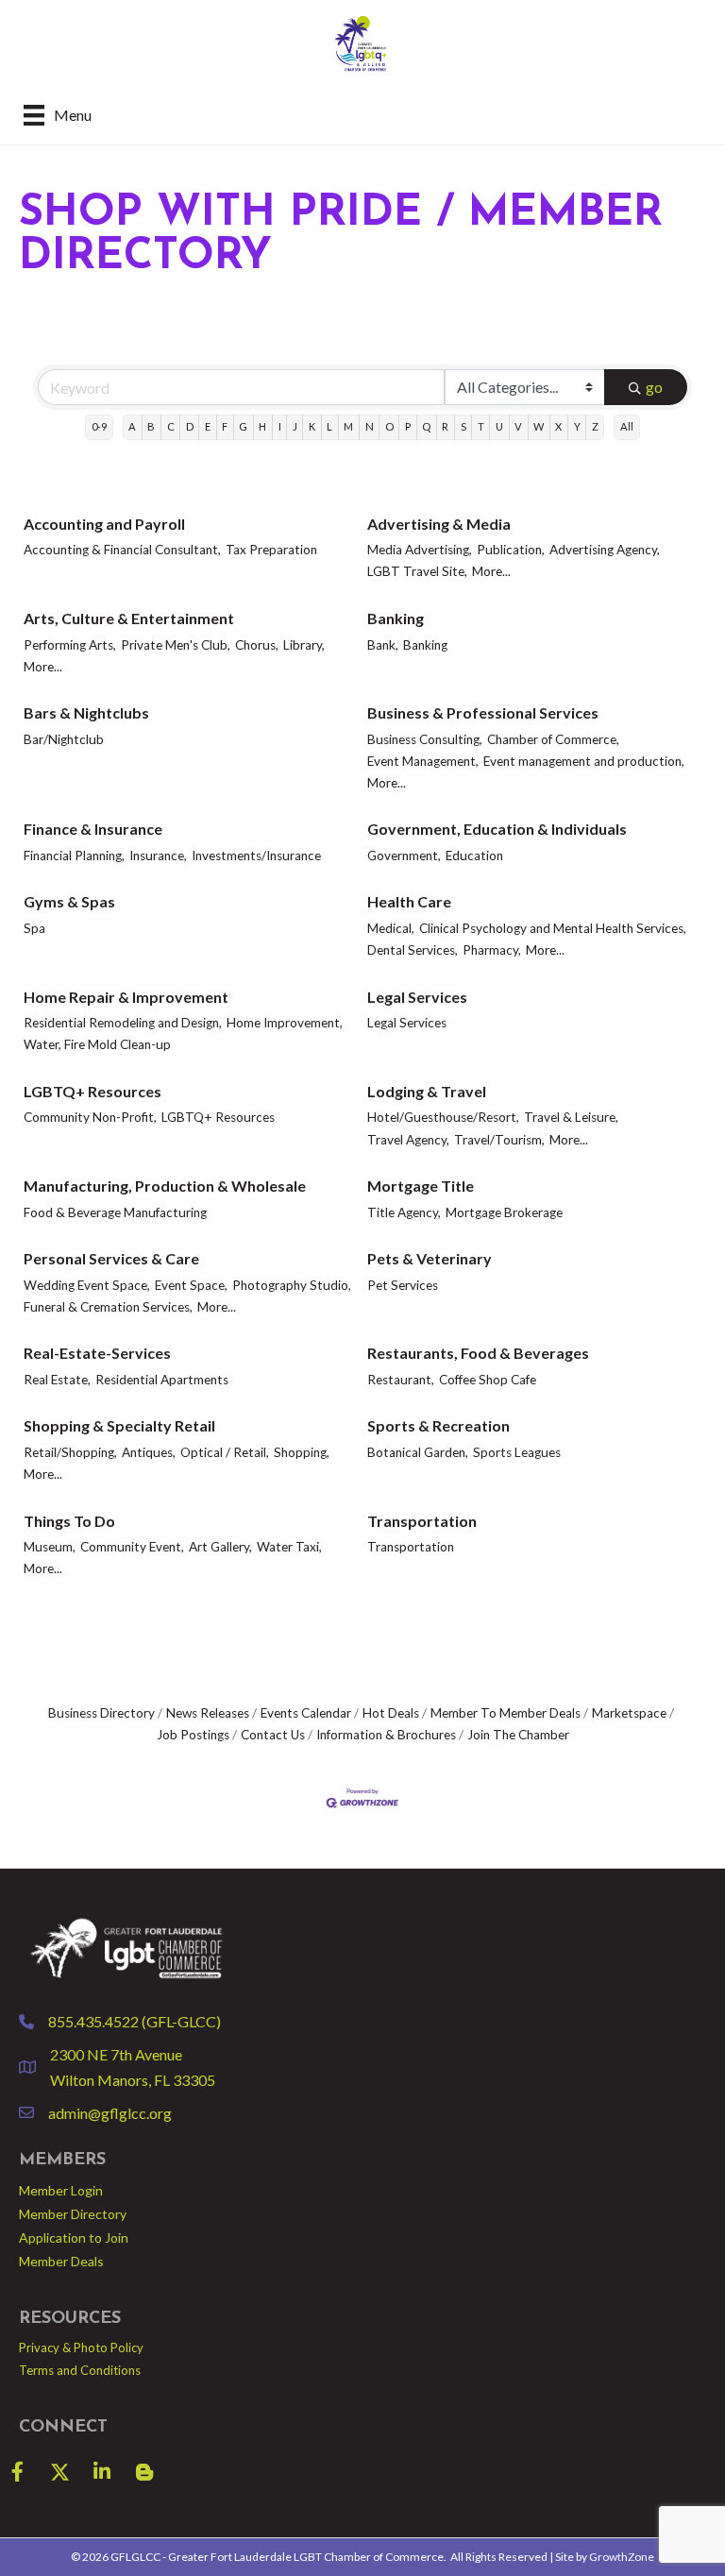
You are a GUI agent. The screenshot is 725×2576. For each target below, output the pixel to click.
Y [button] (577, 426)
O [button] (389, 426)
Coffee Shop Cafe (488, 1380)
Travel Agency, (408, 1140)
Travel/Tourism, (499, 1140)
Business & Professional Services (483, 712)
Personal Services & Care (111, 1258)
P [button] (408, 426)
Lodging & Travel (427, 1091)
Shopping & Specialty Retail (119, 1425)
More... (491, 571)
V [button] (518, 426)
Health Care (409, 901)
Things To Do (69, 1521)
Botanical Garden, (418, 1452)
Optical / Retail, (225, 1452)
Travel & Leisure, (571, 1117)
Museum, (50, 1547)
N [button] (370, 426)
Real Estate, (57, 1380)
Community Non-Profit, (90, 1117)
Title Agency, (404, 1212)
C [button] (171, 426)
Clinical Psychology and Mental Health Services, (553, 928)
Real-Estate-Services (97, 1353)
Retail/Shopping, (70, 1452)
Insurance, (158, 856)
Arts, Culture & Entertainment (129, 618)
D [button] (190, 426)
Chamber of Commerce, (553, 739)
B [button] (151, 426)
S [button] (464, 426)
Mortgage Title (421, 1186)
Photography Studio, (292, 1285)
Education (474, 856)
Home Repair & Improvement (126, 997)
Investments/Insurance (256, 856)
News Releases (208, 1713)
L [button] (329, 426)
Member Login (61, 2190)
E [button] (208, 426)
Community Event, (132, 1547)
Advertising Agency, (605, 550)
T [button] (481, 426)
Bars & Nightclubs (86, 712)
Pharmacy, (492, 950)
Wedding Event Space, (87, 1285)
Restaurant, (401, 1380)
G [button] (243, 426)
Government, (404, 856)
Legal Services (417, 997)
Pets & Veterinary (430, 1258)
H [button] (262, 426)
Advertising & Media (439, 524)
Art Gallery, (220, 1547)
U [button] (499, 426)
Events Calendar (306, 1713)
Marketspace (629, 1713)
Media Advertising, (420, 550)
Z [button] (595, 426)
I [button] (280, 426)
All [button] (627, 426)
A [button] (132, 426)
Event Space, (191, 1285)
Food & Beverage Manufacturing (115, 1212)
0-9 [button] (99, 426)
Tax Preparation (271, 550)
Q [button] (426, 426)
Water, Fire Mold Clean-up (97, 1044)
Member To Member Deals (506, 1713)
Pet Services (403, 1285)
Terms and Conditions (80, 2370)
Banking (396, 618)
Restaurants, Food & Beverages (478, 1353)
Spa (34, 928)
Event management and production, (584, 761)
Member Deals (61, 2261)
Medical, (391, 928)
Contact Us (273, 1735)
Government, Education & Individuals (497, 829)
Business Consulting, (425, 739)
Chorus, (257, 645)
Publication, (511, 550)
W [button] (539, 426)
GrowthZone (622, 2557)
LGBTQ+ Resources (93, 1091)
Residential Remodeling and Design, (123, 1023)
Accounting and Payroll (104, 524)
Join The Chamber (518, 1735)
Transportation (422, 1521)
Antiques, (149, 1452)
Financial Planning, (74, 856)
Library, (304, 645)
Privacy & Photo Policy (81, 2347)
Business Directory (101, 1713)
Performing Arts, (70, 645)
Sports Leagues (517, 1452)
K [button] (312, 426)
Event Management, (423, 761)
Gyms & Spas (69, 901)
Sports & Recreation (438, 1425)
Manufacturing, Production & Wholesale (165, 1186)
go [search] (654, 387)
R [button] (445, 426)
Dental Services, (413, 950)
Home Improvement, (285, 1023)
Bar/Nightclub (64, 739)
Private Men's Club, (176, 645)
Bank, (383, 645)
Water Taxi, (289, 1547)
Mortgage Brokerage (504, 1212)
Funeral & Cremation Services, (108, 1307)
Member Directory (73, 2214)
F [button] (225, 426)
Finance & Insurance (93, 829)
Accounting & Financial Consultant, (122, 550)
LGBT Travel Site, (417, 571)
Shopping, (302, 1452)
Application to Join (74, 2237)
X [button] (558, 426)
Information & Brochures (386, 1735)
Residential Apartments (162, 1380)
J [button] (295, 426)
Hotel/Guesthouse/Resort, (443, 1117)
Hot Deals (391, 1713)
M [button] (348, 426)
